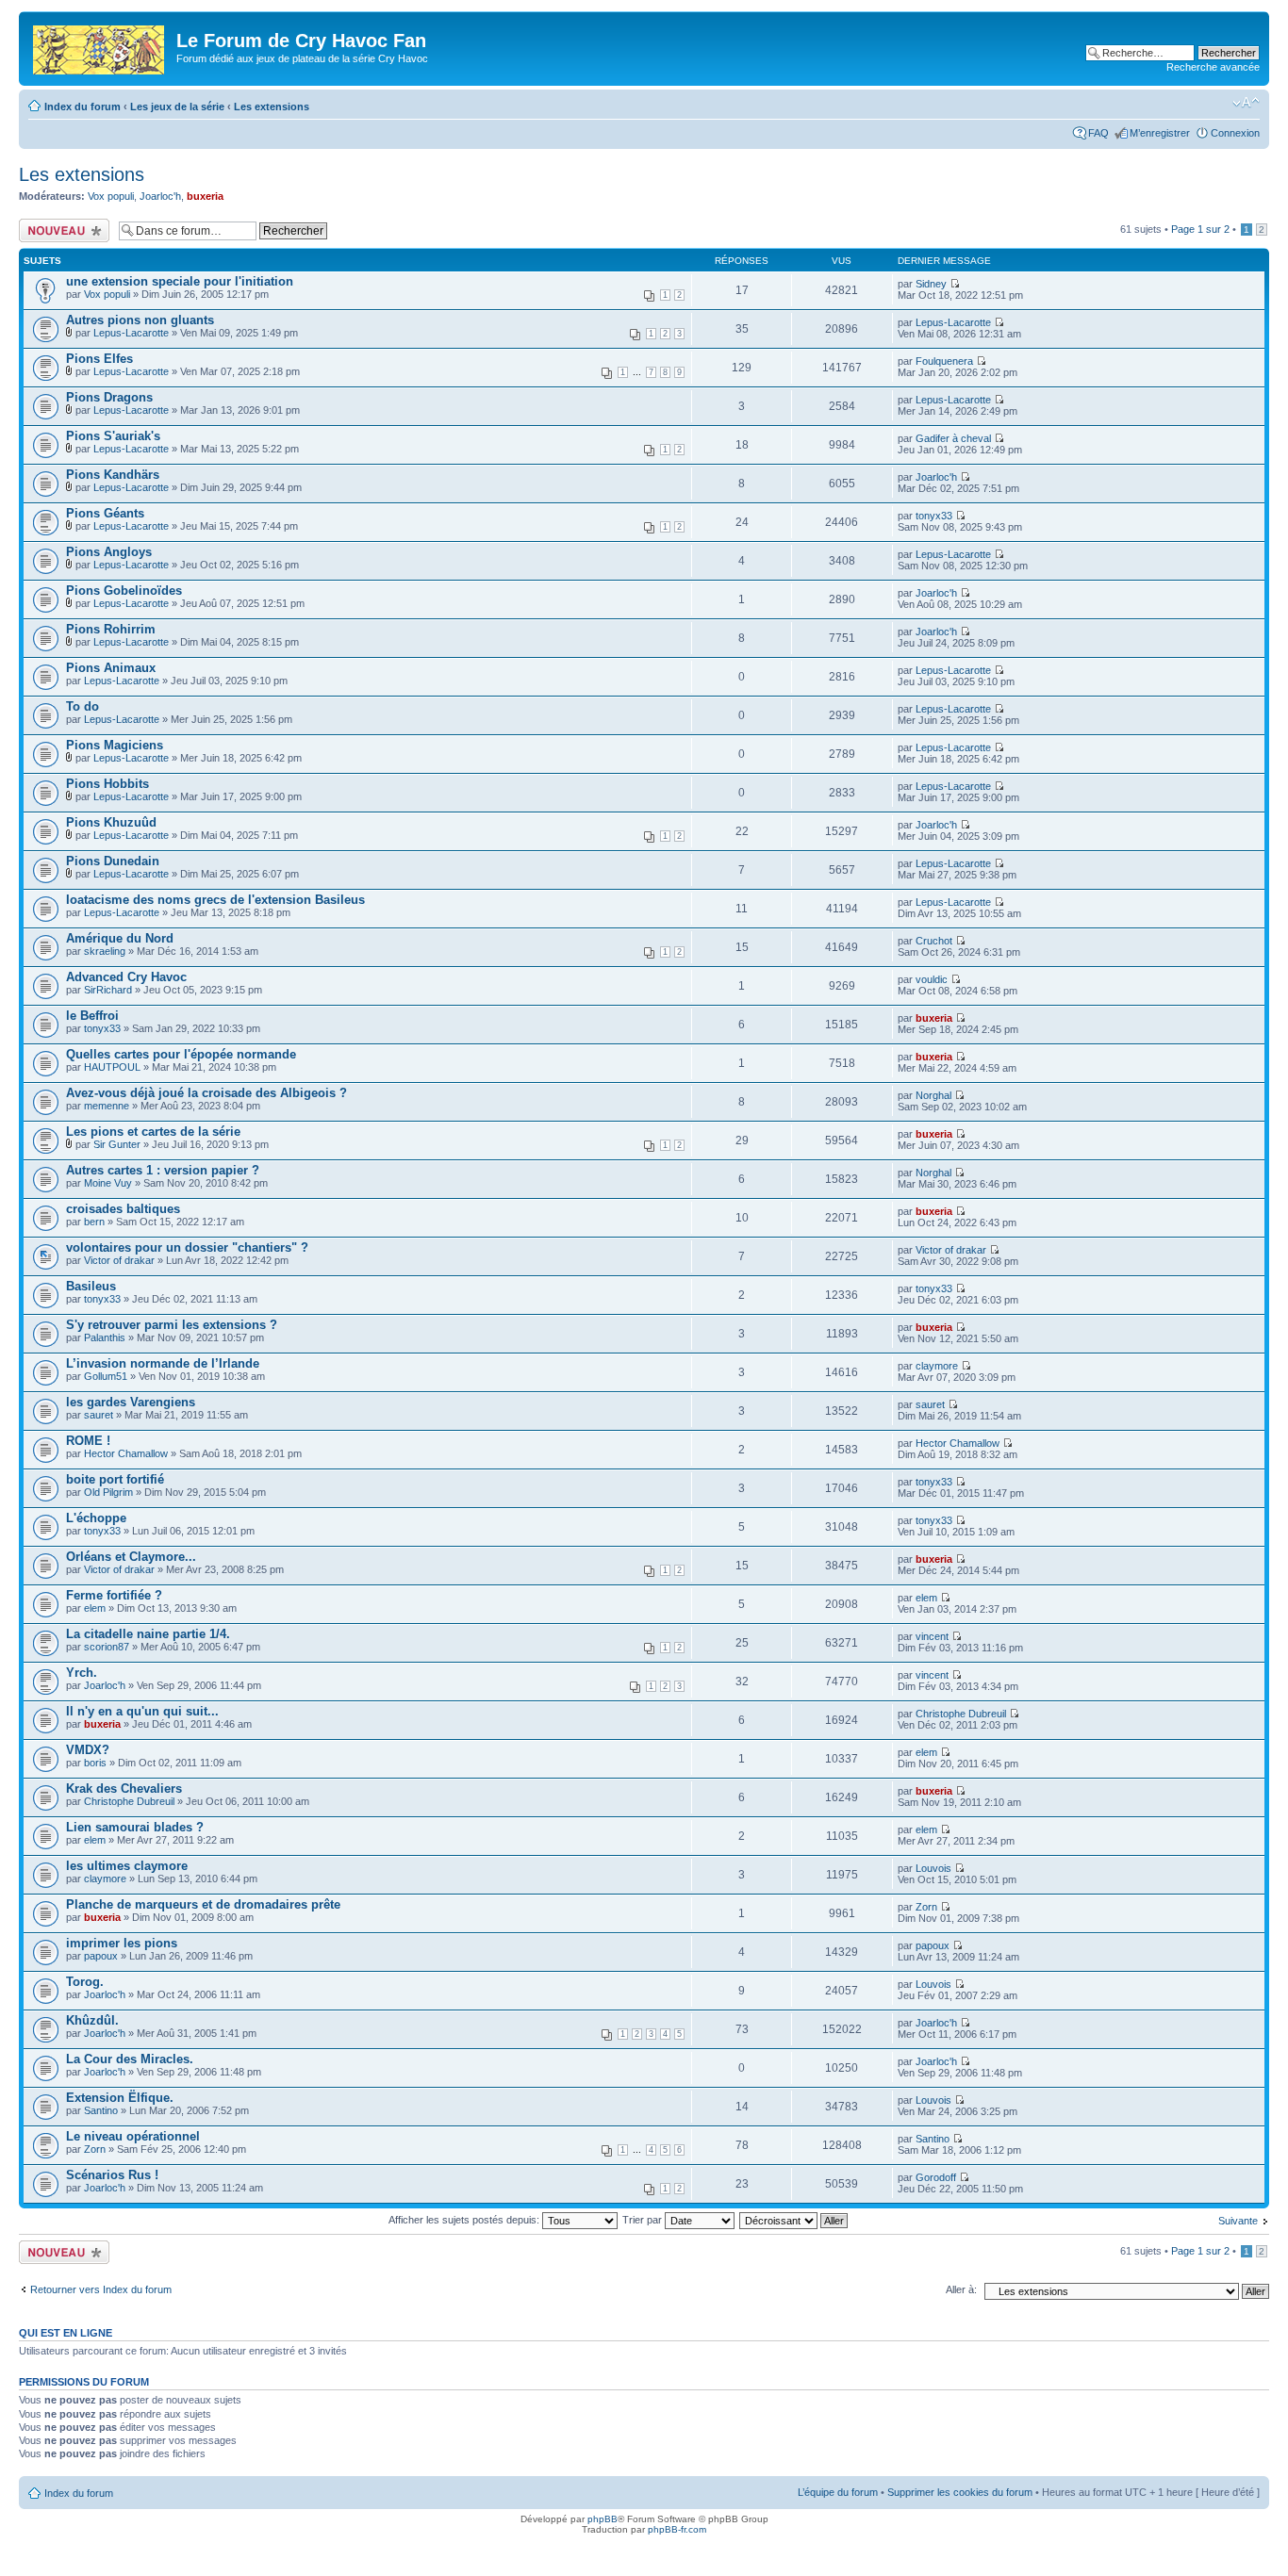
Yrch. (82, 1673)
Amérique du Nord (120, 938)
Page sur (1200, 229)
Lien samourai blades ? (135, 1827)
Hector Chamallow (126, 1453)
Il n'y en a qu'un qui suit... (142, 1711)
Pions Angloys (109, 552)
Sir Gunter (117, 1144)
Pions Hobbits (107, 784)
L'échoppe (96, 1518)
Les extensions (272, 107)
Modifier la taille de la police (1246, 103)
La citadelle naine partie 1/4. (148, 1634)
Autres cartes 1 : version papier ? (163, 1170)
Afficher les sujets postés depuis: (465, 2220)
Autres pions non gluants (140, 320)
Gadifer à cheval (953, 438)
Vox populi (111, 196)
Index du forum (83, 107)
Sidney (931, 284)
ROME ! (88, 1441)
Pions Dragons (109, 397)
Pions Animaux (111, 668)
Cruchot (934, 941)
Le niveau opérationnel (133, 2136)
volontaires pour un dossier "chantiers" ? (187, 1247)
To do (83, 706)
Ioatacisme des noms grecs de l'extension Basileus (215, 900)
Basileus (91, 1286)
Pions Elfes (99, 359)
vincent (932, 1636)
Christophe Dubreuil (961, 1714)
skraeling (105, 951)
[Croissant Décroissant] (794, 2220)
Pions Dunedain (113, 861)
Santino (101, 2110)
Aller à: (961, 2289)
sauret (99, 1415)
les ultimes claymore (127, 1866)
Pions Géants (105, 513)
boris (95, 1763)
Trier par (644, 2220)
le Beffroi (92, 1016)
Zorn (926, 1907)
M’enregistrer (1160, 133)
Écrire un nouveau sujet (61, 230)
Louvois (933, 1868)
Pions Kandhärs (113, 475)
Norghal (933, 1095)
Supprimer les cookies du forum (960, 2492)
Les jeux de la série (177, 107)
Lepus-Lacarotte (131, 333)
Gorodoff (936, 2177)
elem (95, 1608)
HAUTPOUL (112, 1067)
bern (94, 1222)
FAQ (1098, 133)
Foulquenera (944, 361)
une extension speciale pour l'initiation (180, 281)
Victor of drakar (119, 1260)
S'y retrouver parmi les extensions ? (172, 1325)
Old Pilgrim (108, 1492)
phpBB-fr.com (677, 2529)
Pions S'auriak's (113, 436)
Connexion (1235, 133)
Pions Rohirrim (111, 629)
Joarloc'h (160, 196)
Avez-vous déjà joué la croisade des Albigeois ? (206, 1093)
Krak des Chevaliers (124, 1788)
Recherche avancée (1213, 67)
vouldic (932, 979)
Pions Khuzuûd (111, 822)
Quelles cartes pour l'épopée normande (181, 1054)
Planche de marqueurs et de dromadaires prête (203, 1904)
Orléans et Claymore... (131, 1557)
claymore (937, 1366)
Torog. (85, 1982)
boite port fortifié (115, 1479)
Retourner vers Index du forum (101, 2289)
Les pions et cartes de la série (153, 1132)
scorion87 (107, 1647)
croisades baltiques (123, 1209)
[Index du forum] (100, 46)
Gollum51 (106, 1376)
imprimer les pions (122, 1943)
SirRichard (108, 990)
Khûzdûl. (92, 2020)
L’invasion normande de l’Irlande (163, 1363)
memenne (107, 1106)
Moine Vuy (108, 1183)
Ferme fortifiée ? (114, 1595)
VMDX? (88, 1750)
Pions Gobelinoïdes (124, 591)
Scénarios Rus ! (112, 2175)
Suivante (1238, 2221)
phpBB (603, 2519)
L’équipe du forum (838, 2492)
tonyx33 (934, 516)
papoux (101, 1956)
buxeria (205, 196)
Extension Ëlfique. (120, 2098)
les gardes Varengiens (131, 1402)
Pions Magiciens (115, 745)
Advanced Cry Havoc (126, 977)
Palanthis (105, 1337)
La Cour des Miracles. (130, 2059)
